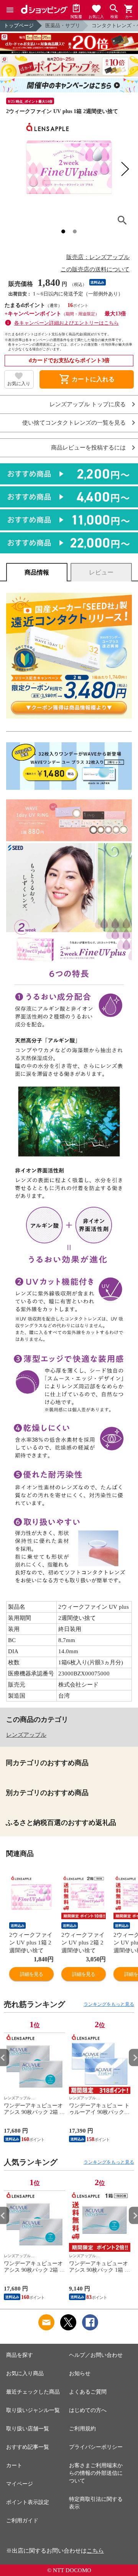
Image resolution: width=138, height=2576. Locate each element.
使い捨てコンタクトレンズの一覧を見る (74, 423)
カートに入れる (87, 379)
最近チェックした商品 (33, 2392)
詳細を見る (31, 1974)
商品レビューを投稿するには (88, 448)
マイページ (20, 2484)
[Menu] (10, 10)
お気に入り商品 (25, 2373)
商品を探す (20, 2355)
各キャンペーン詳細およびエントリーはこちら (67, 323)
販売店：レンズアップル (98, 257)
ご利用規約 (82, 2429)
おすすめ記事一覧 (28, 2447)
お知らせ (80, 2373)
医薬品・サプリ (63, 25)
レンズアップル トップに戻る (88, 404)
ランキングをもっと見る (109, 2004)
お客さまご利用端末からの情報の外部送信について (96, 2473)
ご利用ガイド (22, 2521)
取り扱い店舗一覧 (28, 2429)
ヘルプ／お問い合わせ (96, 2355)
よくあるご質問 (88, 2392)
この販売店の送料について (95, 269)
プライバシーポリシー (96, 2447)
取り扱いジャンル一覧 (33, 2410)
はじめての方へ (88, 2410)
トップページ (19, 25)
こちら (95, 2551)
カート (14, 2465)
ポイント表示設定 (28, 2502)
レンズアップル (26, 1735)
